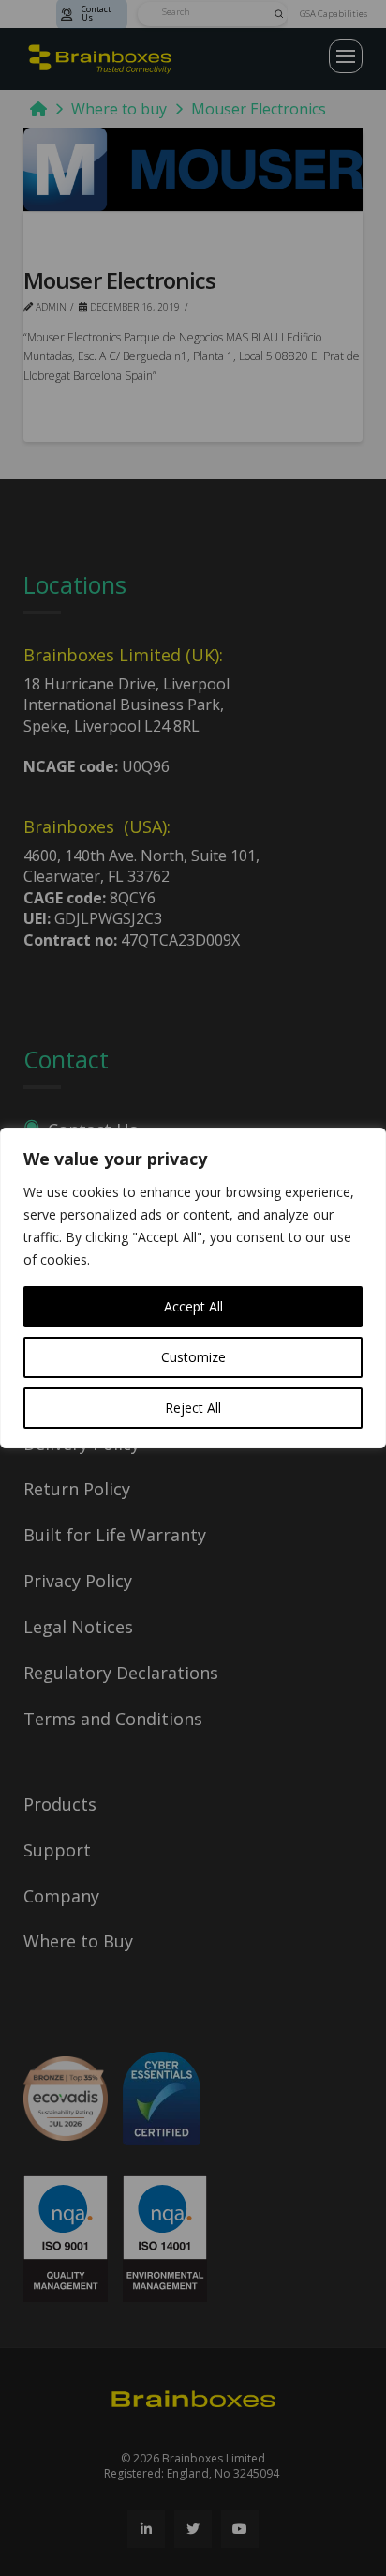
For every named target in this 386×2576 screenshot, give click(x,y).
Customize (193, 1357)
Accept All (193, 1306)
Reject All (193, 1408)
